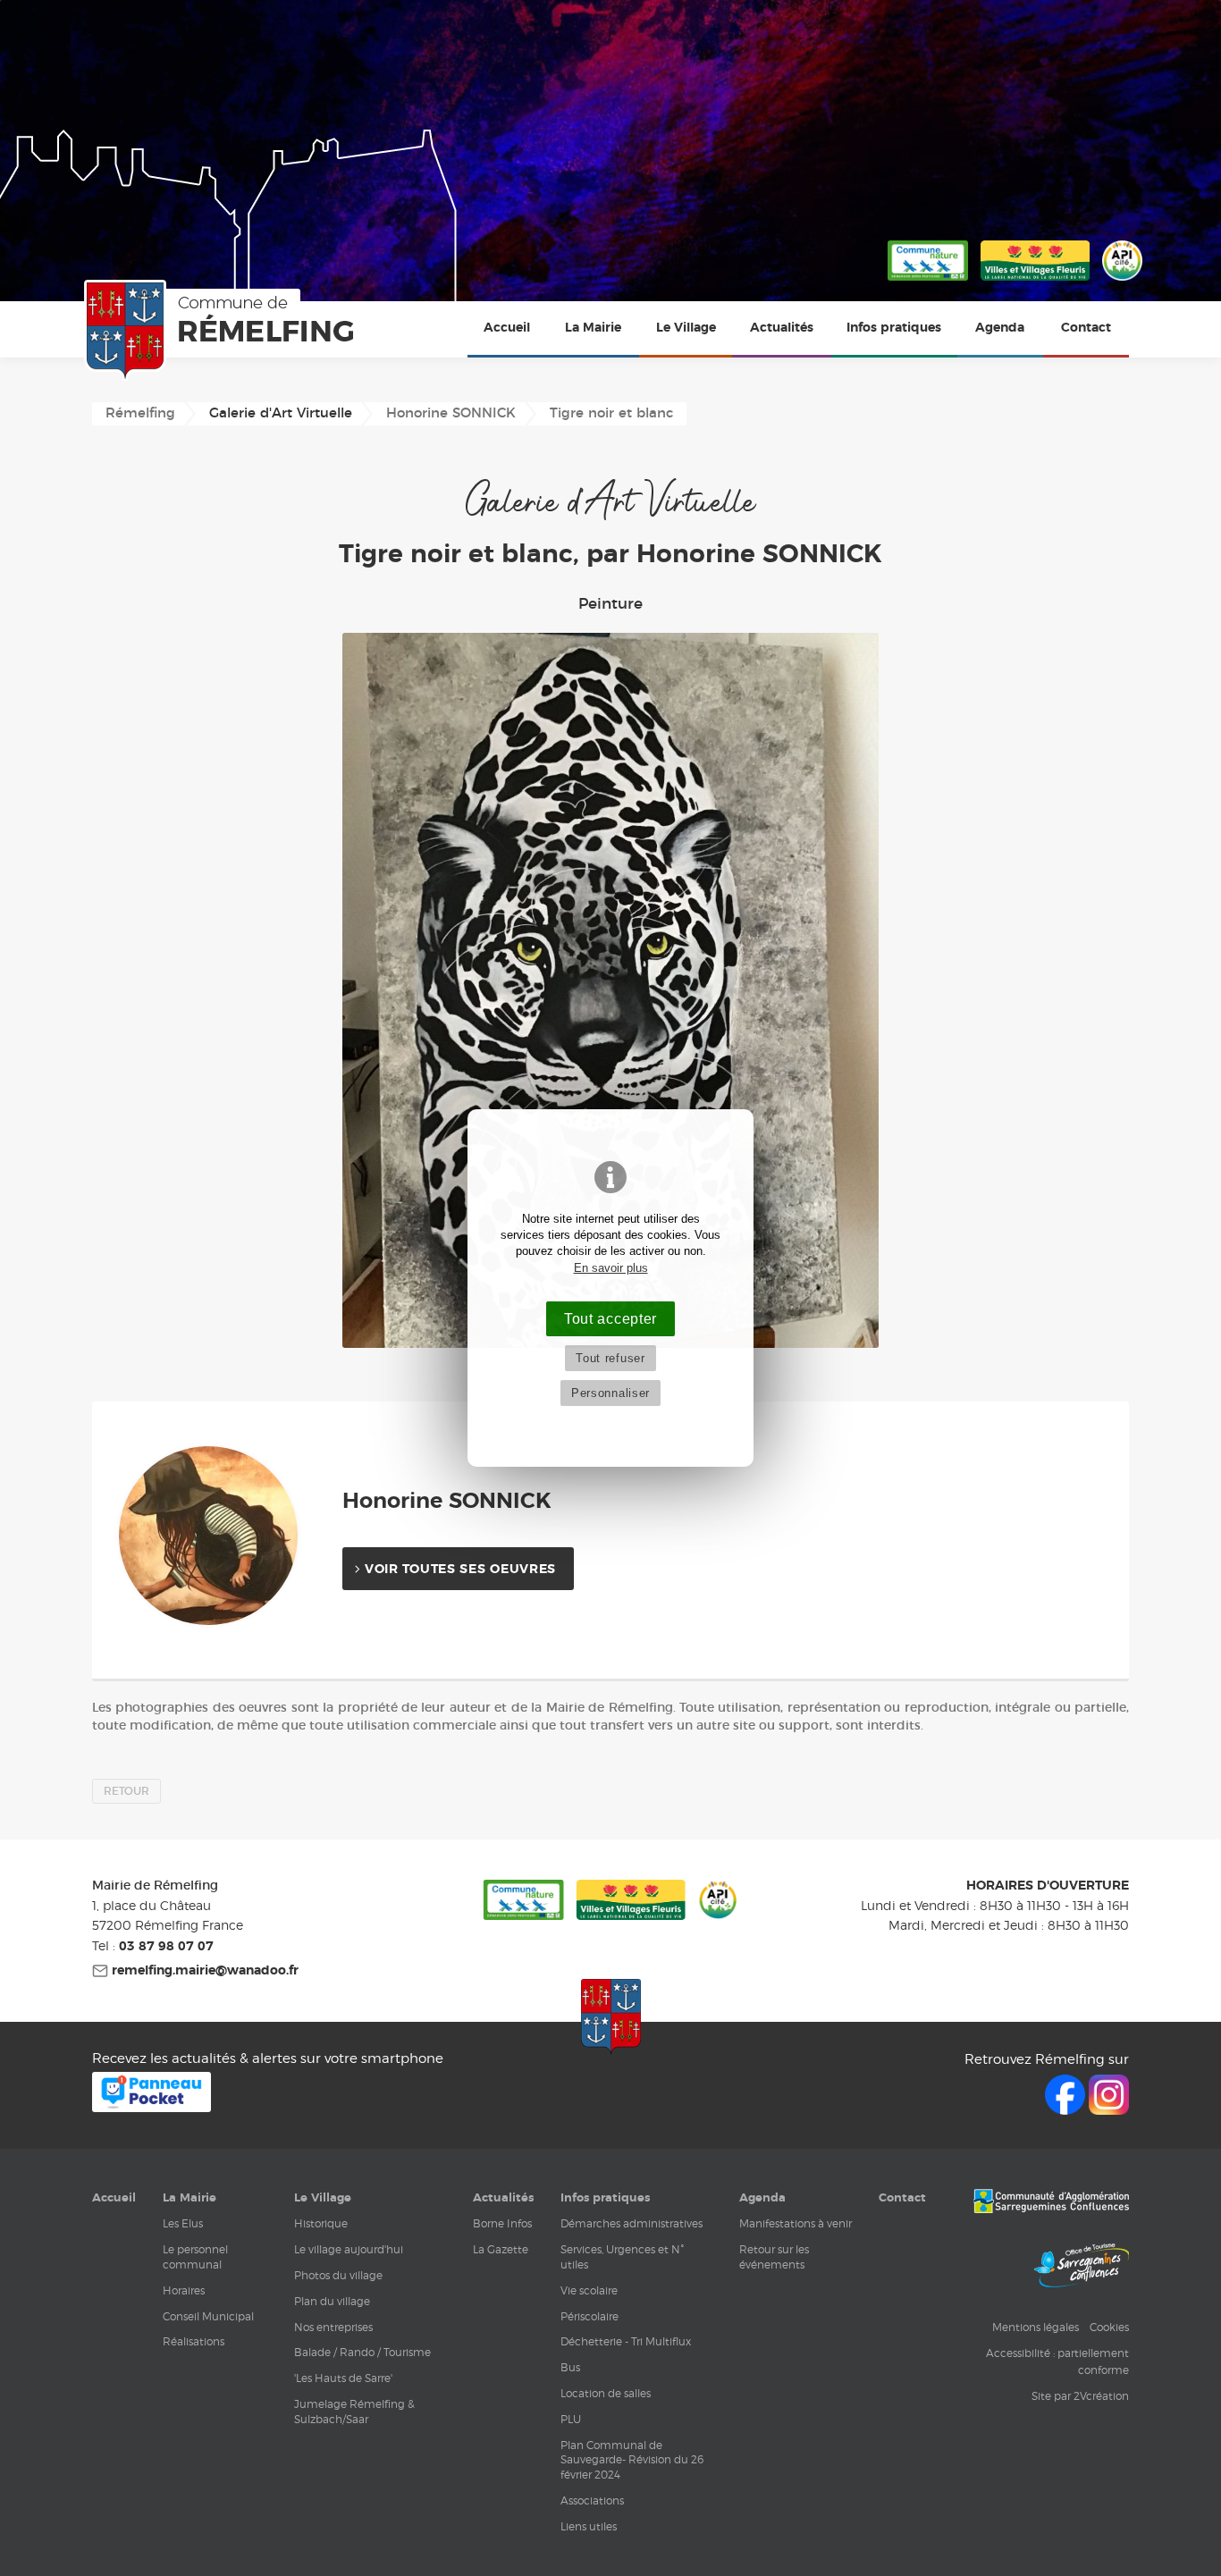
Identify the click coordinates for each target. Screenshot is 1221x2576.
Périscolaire (589, 2316)
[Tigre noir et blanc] (610, 990)
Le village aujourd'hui (349, 2249)
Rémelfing (140, 413)
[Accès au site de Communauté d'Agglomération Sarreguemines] (1051, 2203)
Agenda (1000, 328)
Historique (321, 2223)
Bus (570, 2367)
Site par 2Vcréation (1080, 2396)
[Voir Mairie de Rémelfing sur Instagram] (1109, 2110)
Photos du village (338, 2275)
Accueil (507, 328)
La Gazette (501, 2249)
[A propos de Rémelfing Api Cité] (1122, 282)
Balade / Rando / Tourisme (362, 2352)
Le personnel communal (195, 2257)
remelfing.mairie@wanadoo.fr (203, 1971)
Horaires (184, 2290)
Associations (592, 2500)
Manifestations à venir (796, 2223)
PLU (571, 2419)
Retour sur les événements (774, 2257)
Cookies (1109, 2327)
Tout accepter (610, 1318)
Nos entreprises (333, 2327)
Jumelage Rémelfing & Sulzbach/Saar (354, 2412)
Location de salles (606, 2393)
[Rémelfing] (223, 331)
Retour (126, 1791)
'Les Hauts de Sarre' (343, 2378)
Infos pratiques (894, 328)
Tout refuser (610, 1358)
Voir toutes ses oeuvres (460, 1570)
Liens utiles (589, 2526)
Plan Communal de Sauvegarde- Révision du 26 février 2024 (632, 2460)
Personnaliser (610, 1393)
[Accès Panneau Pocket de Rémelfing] (152, 2107)
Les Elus (183, 2223)
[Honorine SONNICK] (222, 1536)
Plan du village (332, 2301)
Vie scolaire (589, 2290)
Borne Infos (502, 2223)
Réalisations (194, 2341)
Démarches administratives (632, 2223)
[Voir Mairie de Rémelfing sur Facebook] (1067, 2110)
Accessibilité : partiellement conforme (1057, 2361)
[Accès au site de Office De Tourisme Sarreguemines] (1082, 2268)
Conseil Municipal (208, 2316)
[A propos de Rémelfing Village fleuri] (1035, 282)
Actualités (782, 328)
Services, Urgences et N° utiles (622, 2257)
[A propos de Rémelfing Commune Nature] (928, 282)
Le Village (686, 328)
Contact (1086, 328)
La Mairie (593, 328)
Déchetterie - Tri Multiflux (626, 2341)
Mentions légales (1036, 2327)
